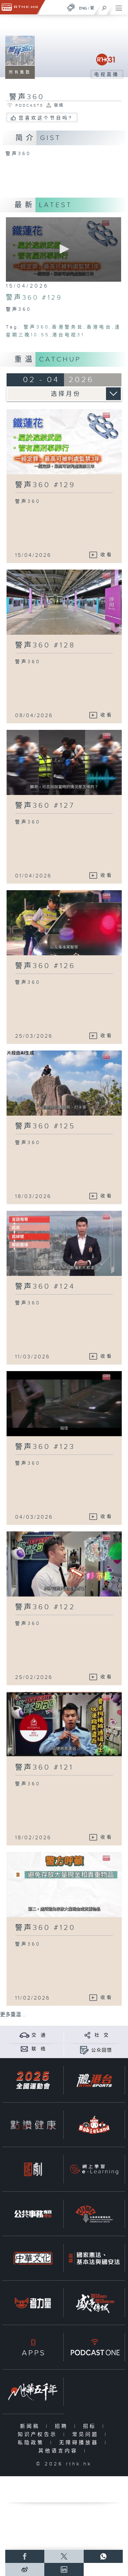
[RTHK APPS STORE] (33, 2347)
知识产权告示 (39, 2435)
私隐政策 (32, 2443)
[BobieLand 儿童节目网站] (94, 2125)
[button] (63, 249)
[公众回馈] (84, 2050)
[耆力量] (33, 2303)
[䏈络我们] (24, 2049)
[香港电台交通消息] (24, 2035)
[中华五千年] (33, 2392)
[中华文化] (33, 2258)
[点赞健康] (33, 2125)
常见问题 (87, 2435)
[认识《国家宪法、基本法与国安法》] (94, 2258)
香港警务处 (68, 327)
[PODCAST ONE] (94, 2347)
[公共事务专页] (33, 2214)
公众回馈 (102, 2050)
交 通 (39, 2035)
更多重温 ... (13, 2015)
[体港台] (94, 2080)
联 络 (39, 2049)
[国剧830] (33, 2169)
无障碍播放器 (80, 2443)
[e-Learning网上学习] (94, 2169)
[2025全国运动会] (33, 2080)
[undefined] (71, 7)
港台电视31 (68, 335)
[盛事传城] (94, 2303)
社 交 (102, 2035)
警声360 (36, 327)
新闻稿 (31, 2426)
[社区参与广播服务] (94, 2214)
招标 (91, 2426)
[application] (64, 249)
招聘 (63, 2426)
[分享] (87, 2035)
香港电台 (99, 327)
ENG (83, 8)
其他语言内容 (60, 2451)
